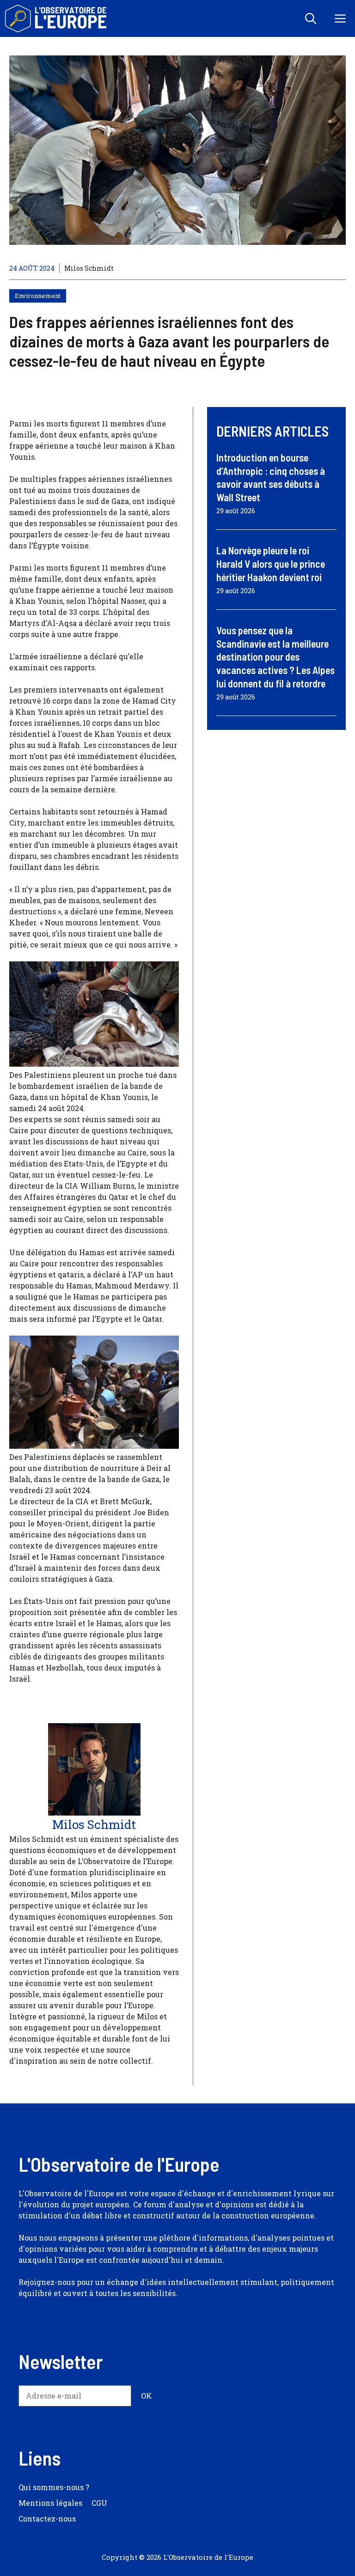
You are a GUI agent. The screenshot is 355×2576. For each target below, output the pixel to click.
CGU (99, 2503)
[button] (311, 18)
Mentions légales (50, 2503)
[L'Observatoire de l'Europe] (57, 18)
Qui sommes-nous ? (54, 2487)
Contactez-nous (47, 2518)
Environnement (38, 296)
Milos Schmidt (89, 268)
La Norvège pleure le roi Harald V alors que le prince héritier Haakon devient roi (271, 563)
